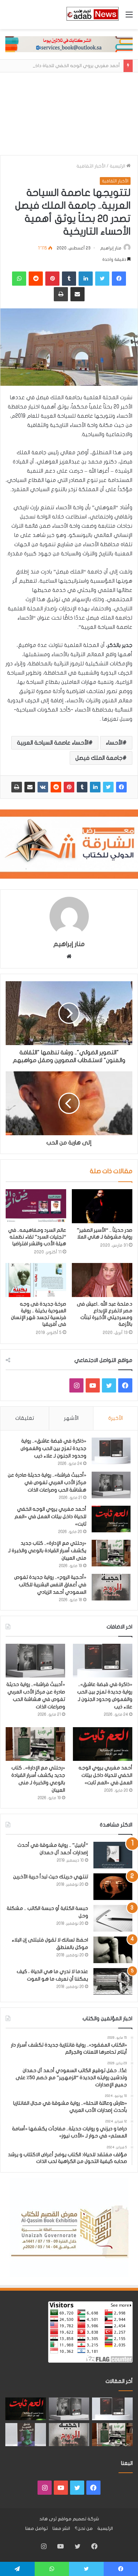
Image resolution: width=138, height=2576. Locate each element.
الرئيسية (118, 166)
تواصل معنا (36, 2528)
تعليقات (25, 1418)
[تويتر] (108, 787)
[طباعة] (17, 787)
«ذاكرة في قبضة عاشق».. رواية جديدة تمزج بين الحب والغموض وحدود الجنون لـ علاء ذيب (53, 1448)
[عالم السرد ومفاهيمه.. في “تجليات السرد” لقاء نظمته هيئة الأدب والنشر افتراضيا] (36, 1206)
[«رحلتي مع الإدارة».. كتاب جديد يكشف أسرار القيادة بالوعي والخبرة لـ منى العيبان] (111, 1553)
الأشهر (71, 1418)
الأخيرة (116, 1418)
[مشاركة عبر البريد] (30, 787)
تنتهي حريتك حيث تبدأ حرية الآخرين (51, 1877)
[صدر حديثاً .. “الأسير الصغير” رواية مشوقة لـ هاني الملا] (102, 1206)
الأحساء (114, 743)
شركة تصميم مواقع (78, 2519)
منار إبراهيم (111, 248)
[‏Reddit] (56, 787)
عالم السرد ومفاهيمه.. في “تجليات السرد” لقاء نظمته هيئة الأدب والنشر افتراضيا (37, 1237)
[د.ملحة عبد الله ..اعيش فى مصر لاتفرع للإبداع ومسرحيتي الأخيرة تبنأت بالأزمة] (102, 1280)
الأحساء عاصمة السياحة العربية (53, 743)
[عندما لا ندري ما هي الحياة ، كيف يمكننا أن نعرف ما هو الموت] (113, 1981)
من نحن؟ (84, 2528)
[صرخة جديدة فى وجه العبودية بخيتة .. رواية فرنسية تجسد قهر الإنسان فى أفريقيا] (36, 1280)
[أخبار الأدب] (92, 15)
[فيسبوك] (121, 787)
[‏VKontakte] (43, 787)
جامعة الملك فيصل (99, 758)
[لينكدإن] (95, 787)
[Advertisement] (69, 114)
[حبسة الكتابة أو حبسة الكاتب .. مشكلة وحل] (113, 1918)
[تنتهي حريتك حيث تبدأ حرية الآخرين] (113, 1887)
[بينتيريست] (69, 787)
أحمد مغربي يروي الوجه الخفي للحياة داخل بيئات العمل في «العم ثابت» (50, 1517)
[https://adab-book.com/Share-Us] (69, 44)
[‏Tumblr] (82, 787)
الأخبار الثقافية (91, 166)
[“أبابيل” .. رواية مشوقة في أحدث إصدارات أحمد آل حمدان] (113, 1855)
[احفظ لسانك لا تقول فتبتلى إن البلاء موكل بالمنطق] (113, 1950)
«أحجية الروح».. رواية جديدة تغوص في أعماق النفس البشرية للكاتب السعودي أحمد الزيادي (50, 1585)
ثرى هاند (48, 2519)
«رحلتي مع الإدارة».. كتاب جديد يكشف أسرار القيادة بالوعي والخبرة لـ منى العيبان (47, 1551)
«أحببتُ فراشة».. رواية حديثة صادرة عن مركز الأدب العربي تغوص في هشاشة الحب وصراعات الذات (47, 1482)
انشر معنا (61, 2528)
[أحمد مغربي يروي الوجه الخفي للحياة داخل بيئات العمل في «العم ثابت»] (111, 1519)
